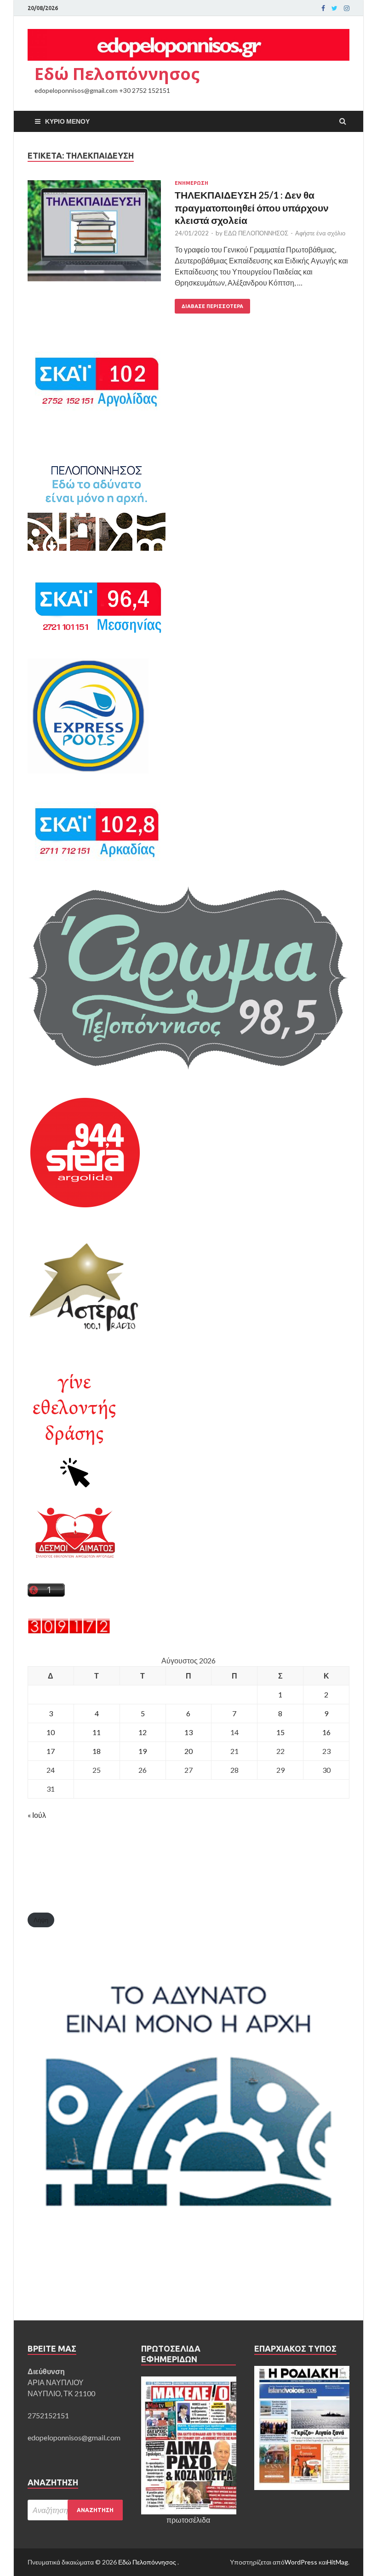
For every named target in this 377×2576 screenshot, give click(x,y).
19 (143, 1751)
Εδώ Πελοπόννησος (117, 74)
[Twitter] (334, 8)
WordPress (301, 2562)
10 (51, 1732)
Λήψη (41, 1920)
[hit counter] (69, 1631)
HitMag (337, 2562)
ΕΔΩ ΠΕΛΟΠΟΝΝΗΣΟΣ (256, 233)
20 (188, 1751)
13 (188, 1732)
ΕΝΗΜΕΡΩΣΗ (191, 183)
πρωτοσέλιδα (188, 2520)
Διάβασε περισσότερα (212, 306)
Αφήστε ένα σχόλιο (320, 233)
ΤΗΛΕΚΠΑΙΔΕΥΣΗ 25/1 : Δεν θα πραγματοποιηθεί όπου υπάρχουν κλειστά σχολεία (252, 207)
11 (97, 1732)
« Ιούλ (37, 1815)
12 (143, 1732)
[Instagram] (347, 8)
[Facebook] (323, 8)
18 (97, 1751)
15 (280, 1732)
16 (326, 1732)
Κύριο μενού (67, 121)
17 (51, 1751)
